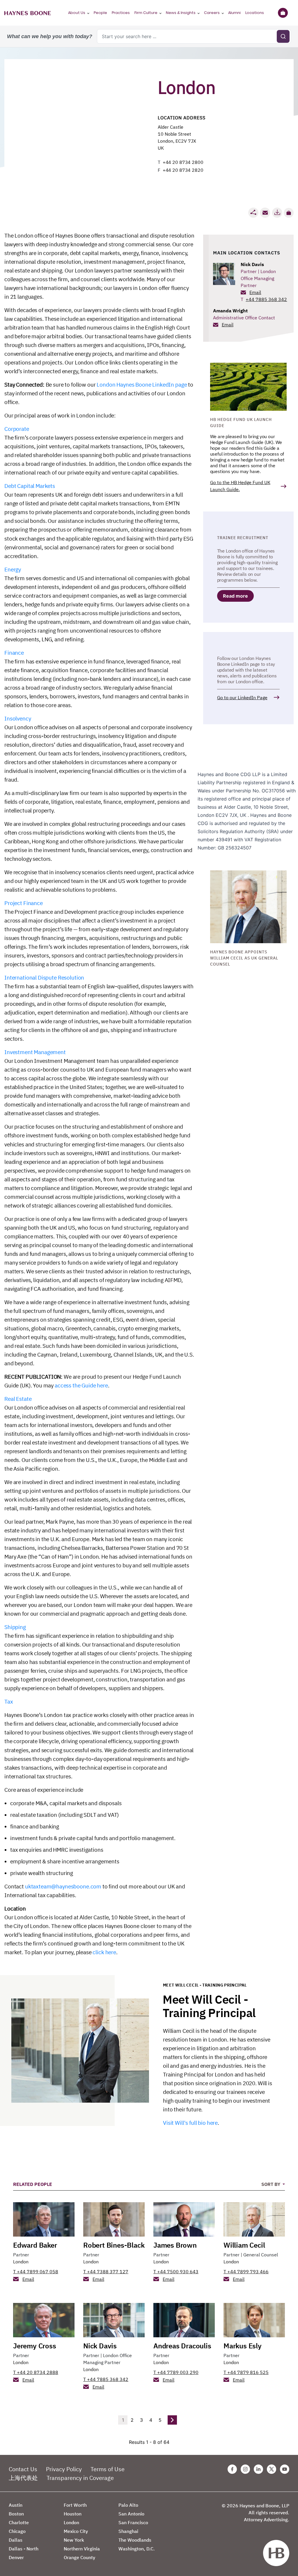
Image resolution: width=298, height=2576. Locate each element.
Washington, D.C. (137, 2549)
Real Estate (18, 1399)
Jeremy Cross (35, 2346)
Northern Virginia (82, 2549)
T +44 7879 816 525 (246, 2372)
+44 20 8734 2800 (183, 162)
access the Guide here (81, 1385)
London (21, 2262)
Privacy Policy (64, 2469)
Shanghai (128, 2531)
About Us (77, 13)
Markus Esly (243, 2346)
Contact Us (23, 2469)
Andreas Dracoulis (182, 2346)
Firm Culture (146, 13)
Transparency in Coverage (80, 2478)
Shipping (15, 1627)
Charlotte (19, 2522)
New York (74, 2540)
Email (255, 292)
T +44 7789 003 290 (176, 2372)
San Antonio (131, 2514)
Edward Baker (35, 2245)
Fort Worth (75, 2505)
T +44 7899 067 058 (36, 2272)
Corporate (17, 429)
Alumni (234, 13)
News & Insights (181, 13)
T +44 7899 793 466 (246, 2272)
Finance (14, 653)
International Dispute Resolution (44, 978)
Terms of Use (108, 2469)
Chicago (17, 2531)
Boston (16, 2514)
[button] (289, 213)
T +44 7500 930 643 (176, 2272)
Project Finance (24, 903)
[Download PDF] (277, 213)
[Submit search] (283, 36)
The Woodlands (135, 2540)
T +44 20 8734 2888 (36, 2372)
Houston (73, 2514)
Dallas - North (24, 2549)
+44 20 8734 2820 (183, 170)
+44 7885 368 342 (266, 299)
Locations (255, 13)
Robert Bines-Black (114, 2245)
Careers (212, 13)
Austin (16, 2505)
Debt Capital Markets (30, 486)
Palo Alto (128, 2505)
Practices (121, 13)
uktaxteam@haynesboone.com (63, 1886)
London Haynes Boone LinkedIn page (142, 385)
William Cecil (244, 2245)
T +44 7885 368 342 (106, 2379)
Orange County (79, 2557)
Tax (9, 1702)
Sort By (271, 2184)
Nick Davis (252, 264)
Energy (13, 569)
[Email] (265, 213)
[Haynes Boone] (28, 13)
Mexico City (76, 2531)
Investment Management (35, 1052)
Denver (16, 2557)
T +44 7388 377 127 (106, 2272)
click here (104, 1952)
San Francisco (133, 2522)
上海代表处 (23, 2478)
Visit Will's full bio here (190, 2123)
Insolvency (18, 718)
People (100, 13)
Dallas (16, 2540)
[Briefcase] (283, 13)
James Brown (175, 2245)
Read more (235, 596)
